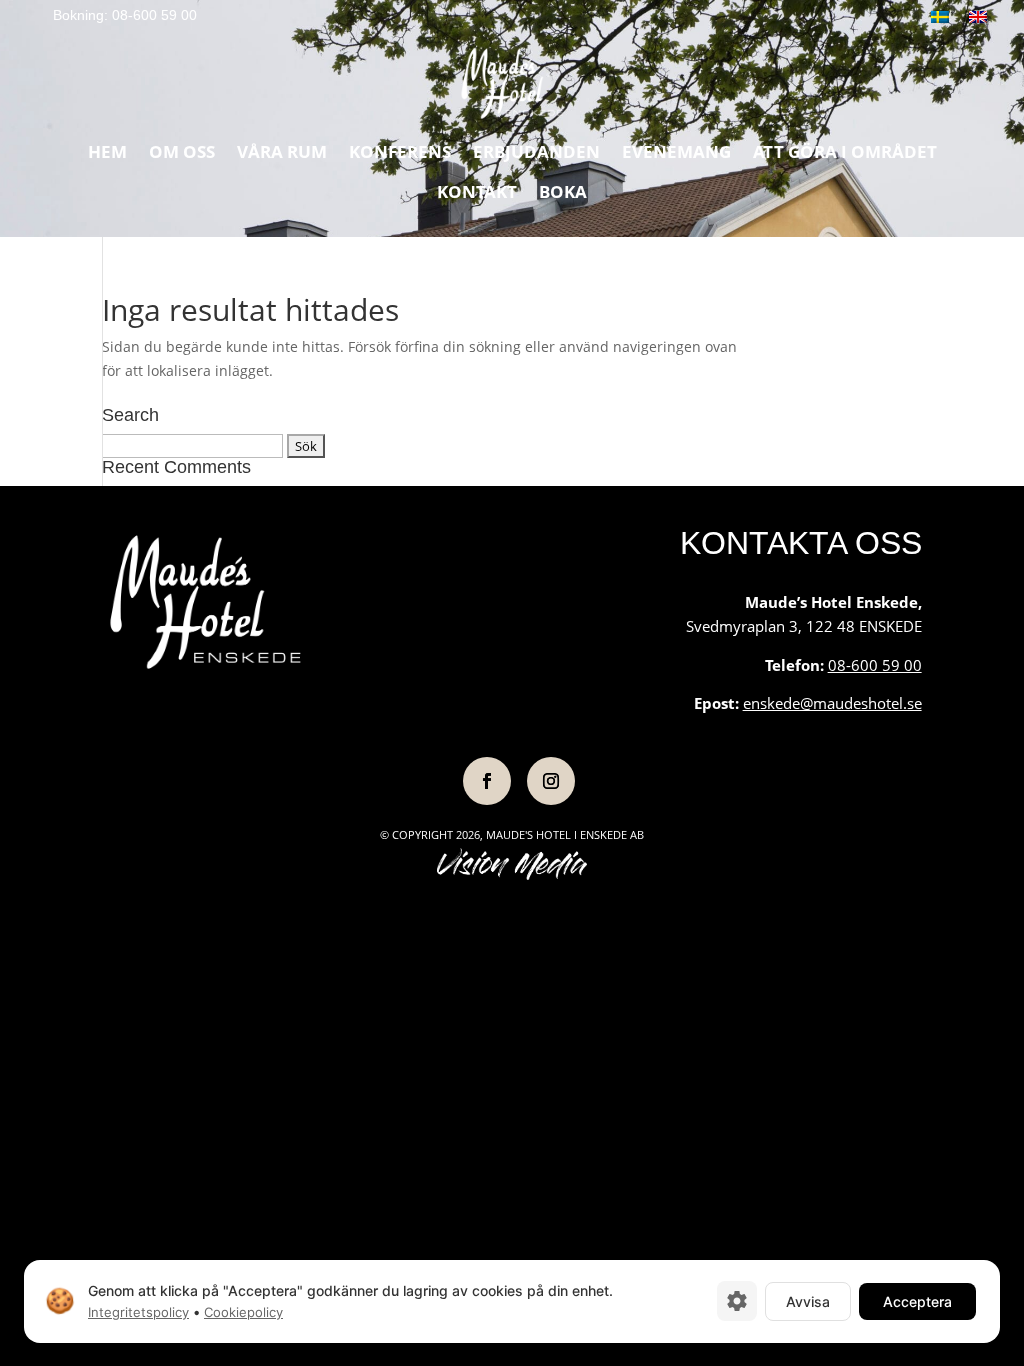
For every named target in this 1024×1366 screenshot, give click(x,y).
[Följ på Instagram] (551, 781)
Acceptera (917, 1300)
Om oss (182, 154)
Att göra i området (845, 154)
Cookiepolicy (243, 1312)
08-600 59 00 (875, 665)
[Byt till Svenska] (940, 16)
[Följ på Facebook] (487, 781)
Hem (107, 154)
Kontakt (477, 194)
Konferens (400, 154)
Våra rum (282, 154)
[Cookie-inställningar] (737, 1301)
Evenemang (676, 154)
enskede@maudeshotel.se (832, 703)
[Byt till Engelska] (978, 16)
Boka (563, 194)
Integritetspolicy (138, 1312)
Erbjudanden (536, 154)
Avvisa (808, 1300)
